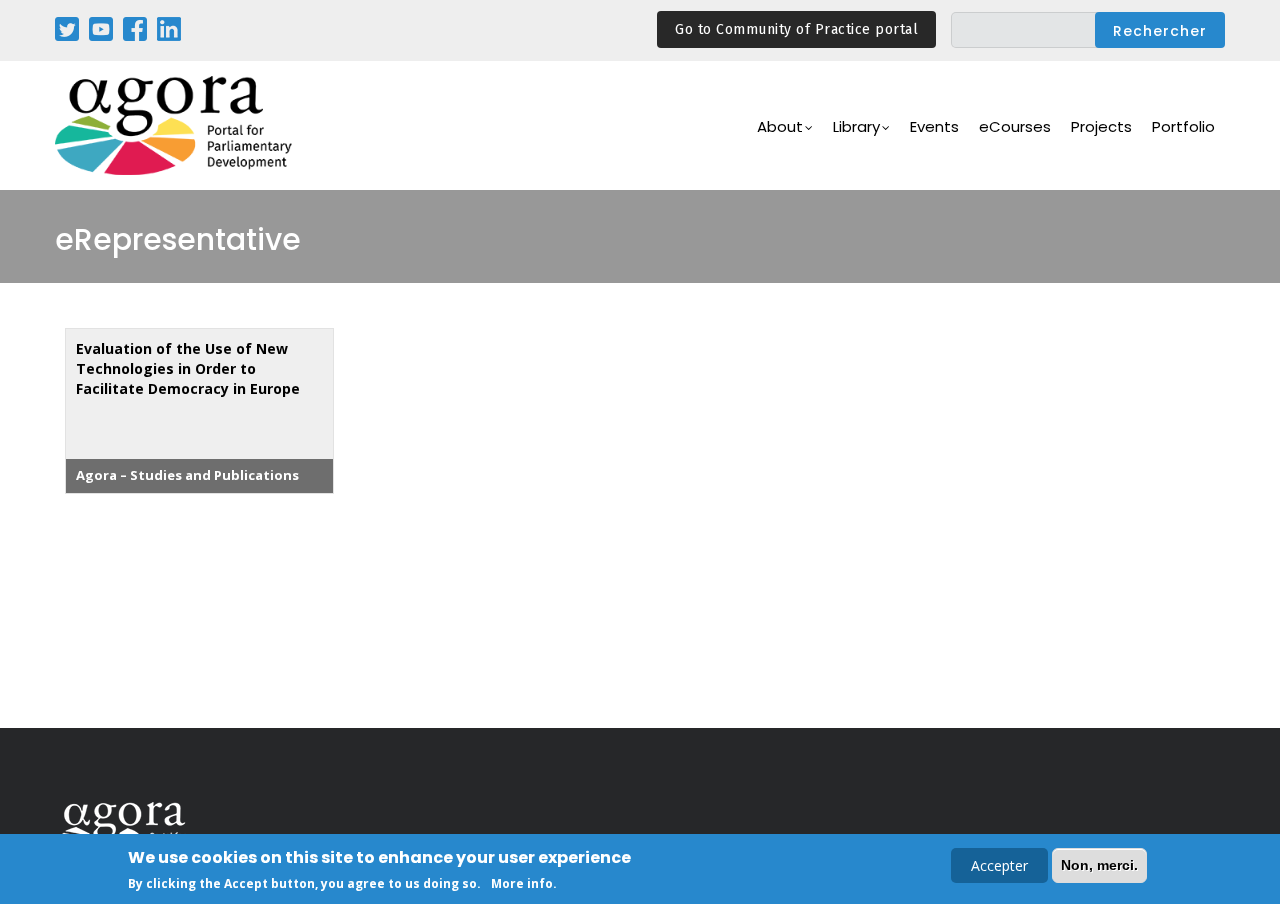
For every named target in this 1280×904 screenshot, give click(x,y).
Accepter (999, 865)
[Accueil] (175, 125)
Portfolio (1183, 126)
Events (934, 126)
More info (522, 882)
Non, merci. (1099, 865)
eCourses (1015, 126)
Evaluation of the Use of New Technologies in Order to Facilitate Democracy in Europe (188, 368)
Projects (1101, 126)
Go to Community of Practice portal (796, 29)
